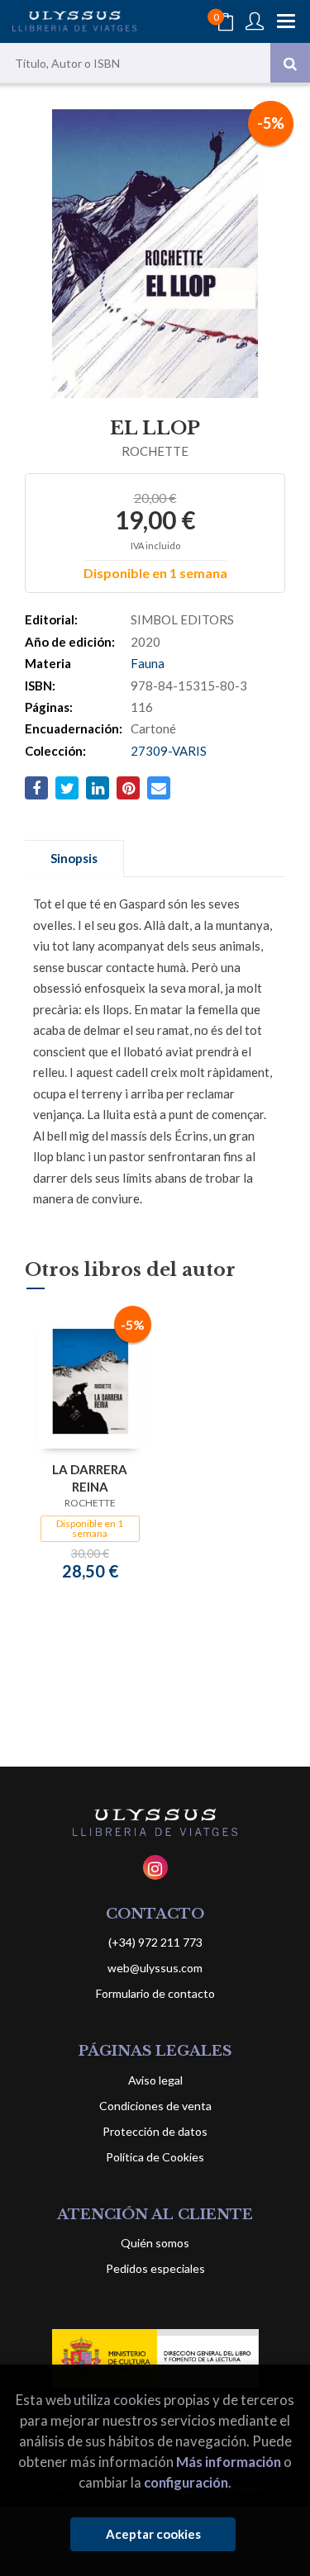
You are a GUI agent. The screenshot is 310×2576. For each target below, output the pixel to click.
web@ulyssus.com (155, 1968)
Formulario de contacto (155, 1993)
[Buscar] (290, 63)
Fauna (148, 663)
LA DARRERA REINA (90, 1478)
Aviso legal (155, 2080)
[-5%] (90, 1380)
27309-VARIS (169, 751)
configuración (186, 2482)
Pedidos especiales (155, 2268)
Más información (229, 2462)
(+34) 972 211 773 (155, 1942)
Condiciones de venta (155, 2106)
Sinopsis (74, 858)
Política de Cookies (155, 2157)
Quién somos (155, 2243)
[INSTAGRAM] (155, 1867)
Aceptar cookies (153, 2534)
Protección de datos (155, 2131)
